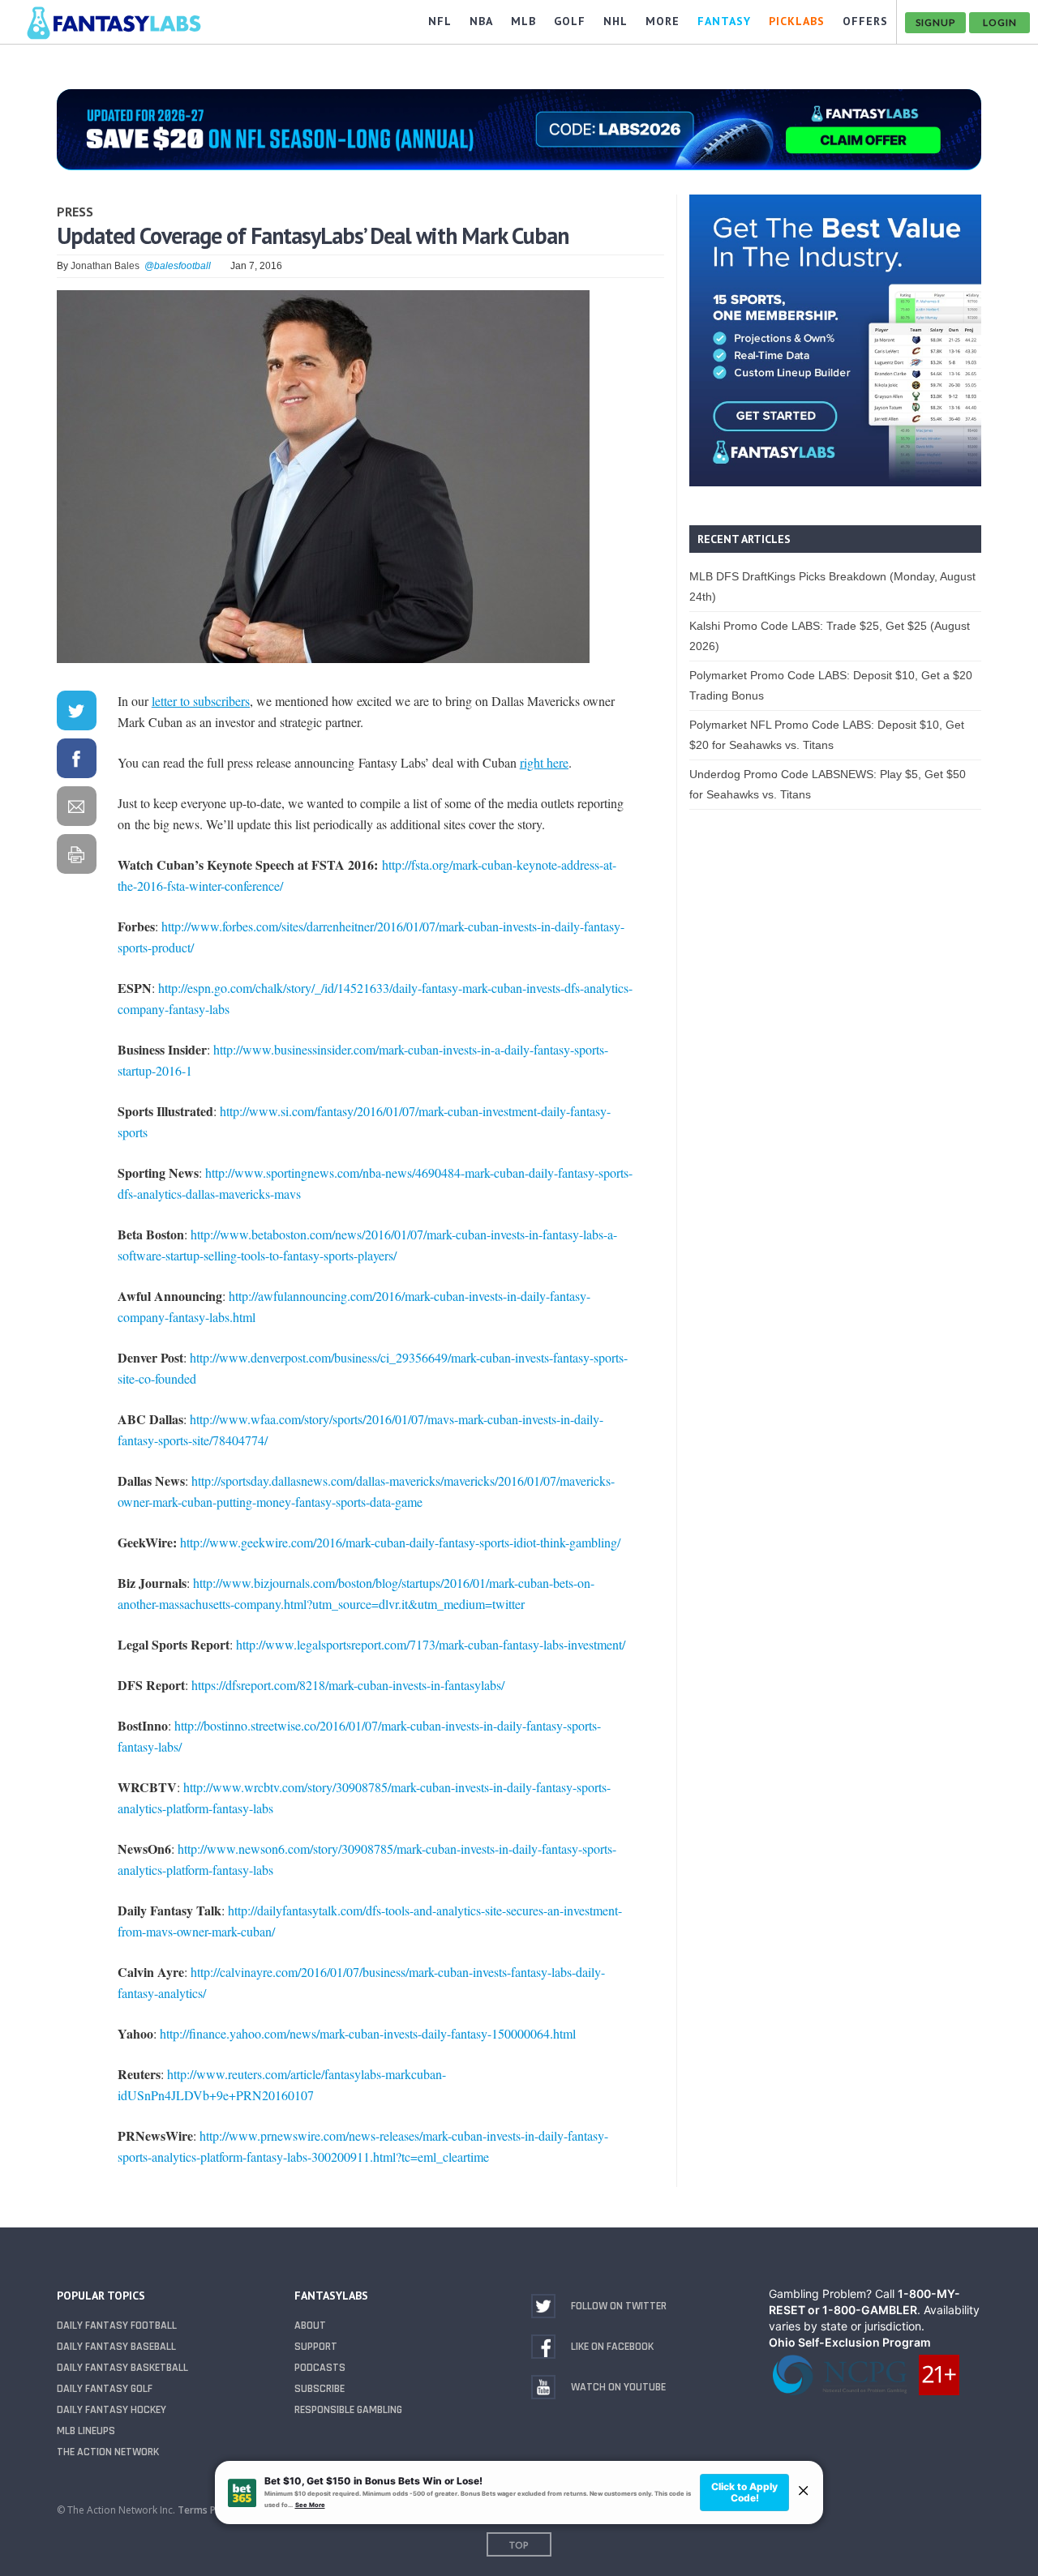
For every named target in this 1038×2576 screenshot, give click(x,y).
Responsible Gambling (348, 2410)
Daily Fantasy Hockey (112, 2410)
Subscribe (320, 2389)
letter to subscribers (201, 701)
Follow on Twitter (619, 2306)
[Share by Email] (76, 809)
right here (544, 762)
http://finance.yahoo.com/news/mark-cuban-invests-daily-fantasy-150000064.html (368, 2033)
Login (1000, 22)
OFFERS (865, 21)
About (310, 2326)
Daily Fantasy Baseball (116, 2347)
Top (519, 2545)
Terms (193, 2510)
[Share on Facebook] (76, 762)
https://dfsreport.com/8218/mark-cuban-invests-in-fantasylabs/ (348, 1685)
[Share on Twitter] (76, 714)
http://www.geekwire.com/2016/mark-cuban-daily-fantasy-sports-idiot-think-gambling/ (400, 1542)
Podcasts (320, 2368)
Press (75, 212)
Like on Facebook (612, 2347)
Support (316, 2347)
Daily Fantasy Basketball (122, 2368)
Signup (935, 22)
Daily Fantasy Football (117, 2326)
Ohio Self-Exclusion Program (850, 2342)
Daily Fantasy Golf (105, 2389)
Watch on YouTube (618, 2387)
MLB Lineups (86, 2431)
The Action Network (108, 2452)
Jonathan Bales (105, 266)
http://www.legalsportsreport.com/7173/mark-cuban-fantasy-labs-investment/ (431, 1644)
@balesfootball (178, 266)
